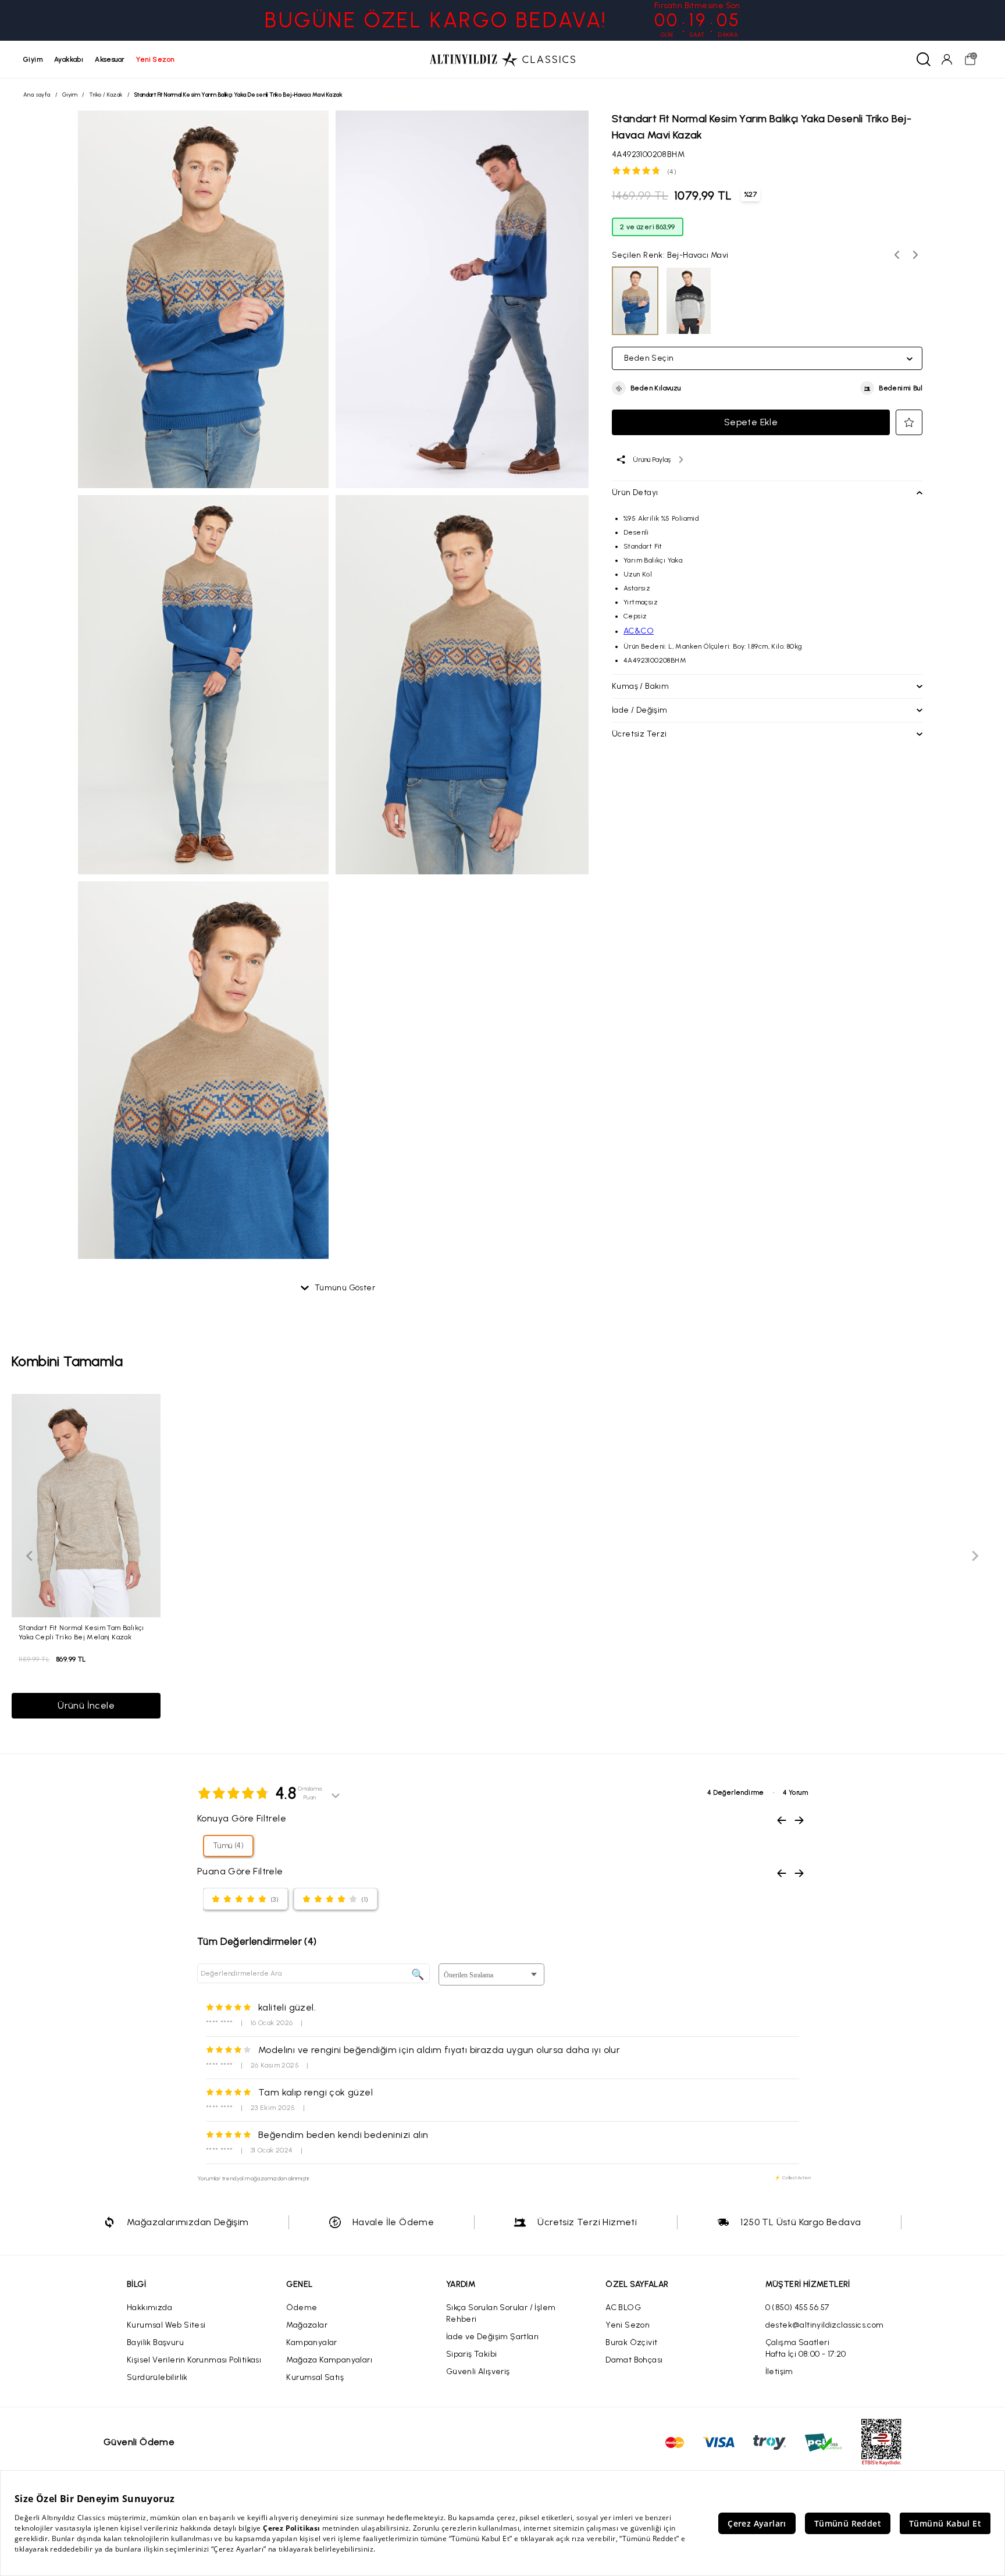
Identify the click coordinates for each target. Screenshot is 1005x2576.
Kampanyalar (311, 2342)
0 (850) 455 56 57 (797, 2308)
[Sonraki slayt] (975, 1556)
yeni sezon (155, 59)
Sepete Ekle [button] (751, 422)
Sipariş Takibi (472, 2354)
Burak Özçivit (631, 2342)
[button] (646, 389)
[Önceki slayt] (30, 1556)
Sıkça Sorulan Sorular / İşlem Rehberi (501, 2313)
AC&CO (639, 631)
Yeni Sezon (628, 2325)
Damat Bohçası (634, 2360)
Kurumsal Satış (315, 2377)
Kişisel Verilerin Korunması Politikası (194, 2360)
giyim (33, 59)
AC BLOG (623, 2308)
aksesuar (110, 59)
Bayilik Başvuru (155, 2342)
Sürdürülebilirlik (157, 2377)
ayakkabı (69, 59)
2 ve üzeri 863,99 (648, 227)
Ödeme (302, 2308)
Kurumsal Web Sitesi (166, 2325)
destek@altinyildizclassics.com (825, 2325)
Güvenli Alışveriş (478, 2372)
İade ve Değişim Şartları (493, 2337)
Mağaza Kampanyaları (329, 2360)
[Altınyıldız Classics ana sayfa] (502, 59)
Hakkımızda (149, 2308)
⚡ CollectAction (793, 2177)
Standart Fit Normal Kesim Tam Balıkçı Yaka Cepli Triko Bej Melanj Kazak (81, 1632)
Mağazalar (307, 2325)
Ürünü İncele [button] (86, 1705)
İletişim (779, 2372)
